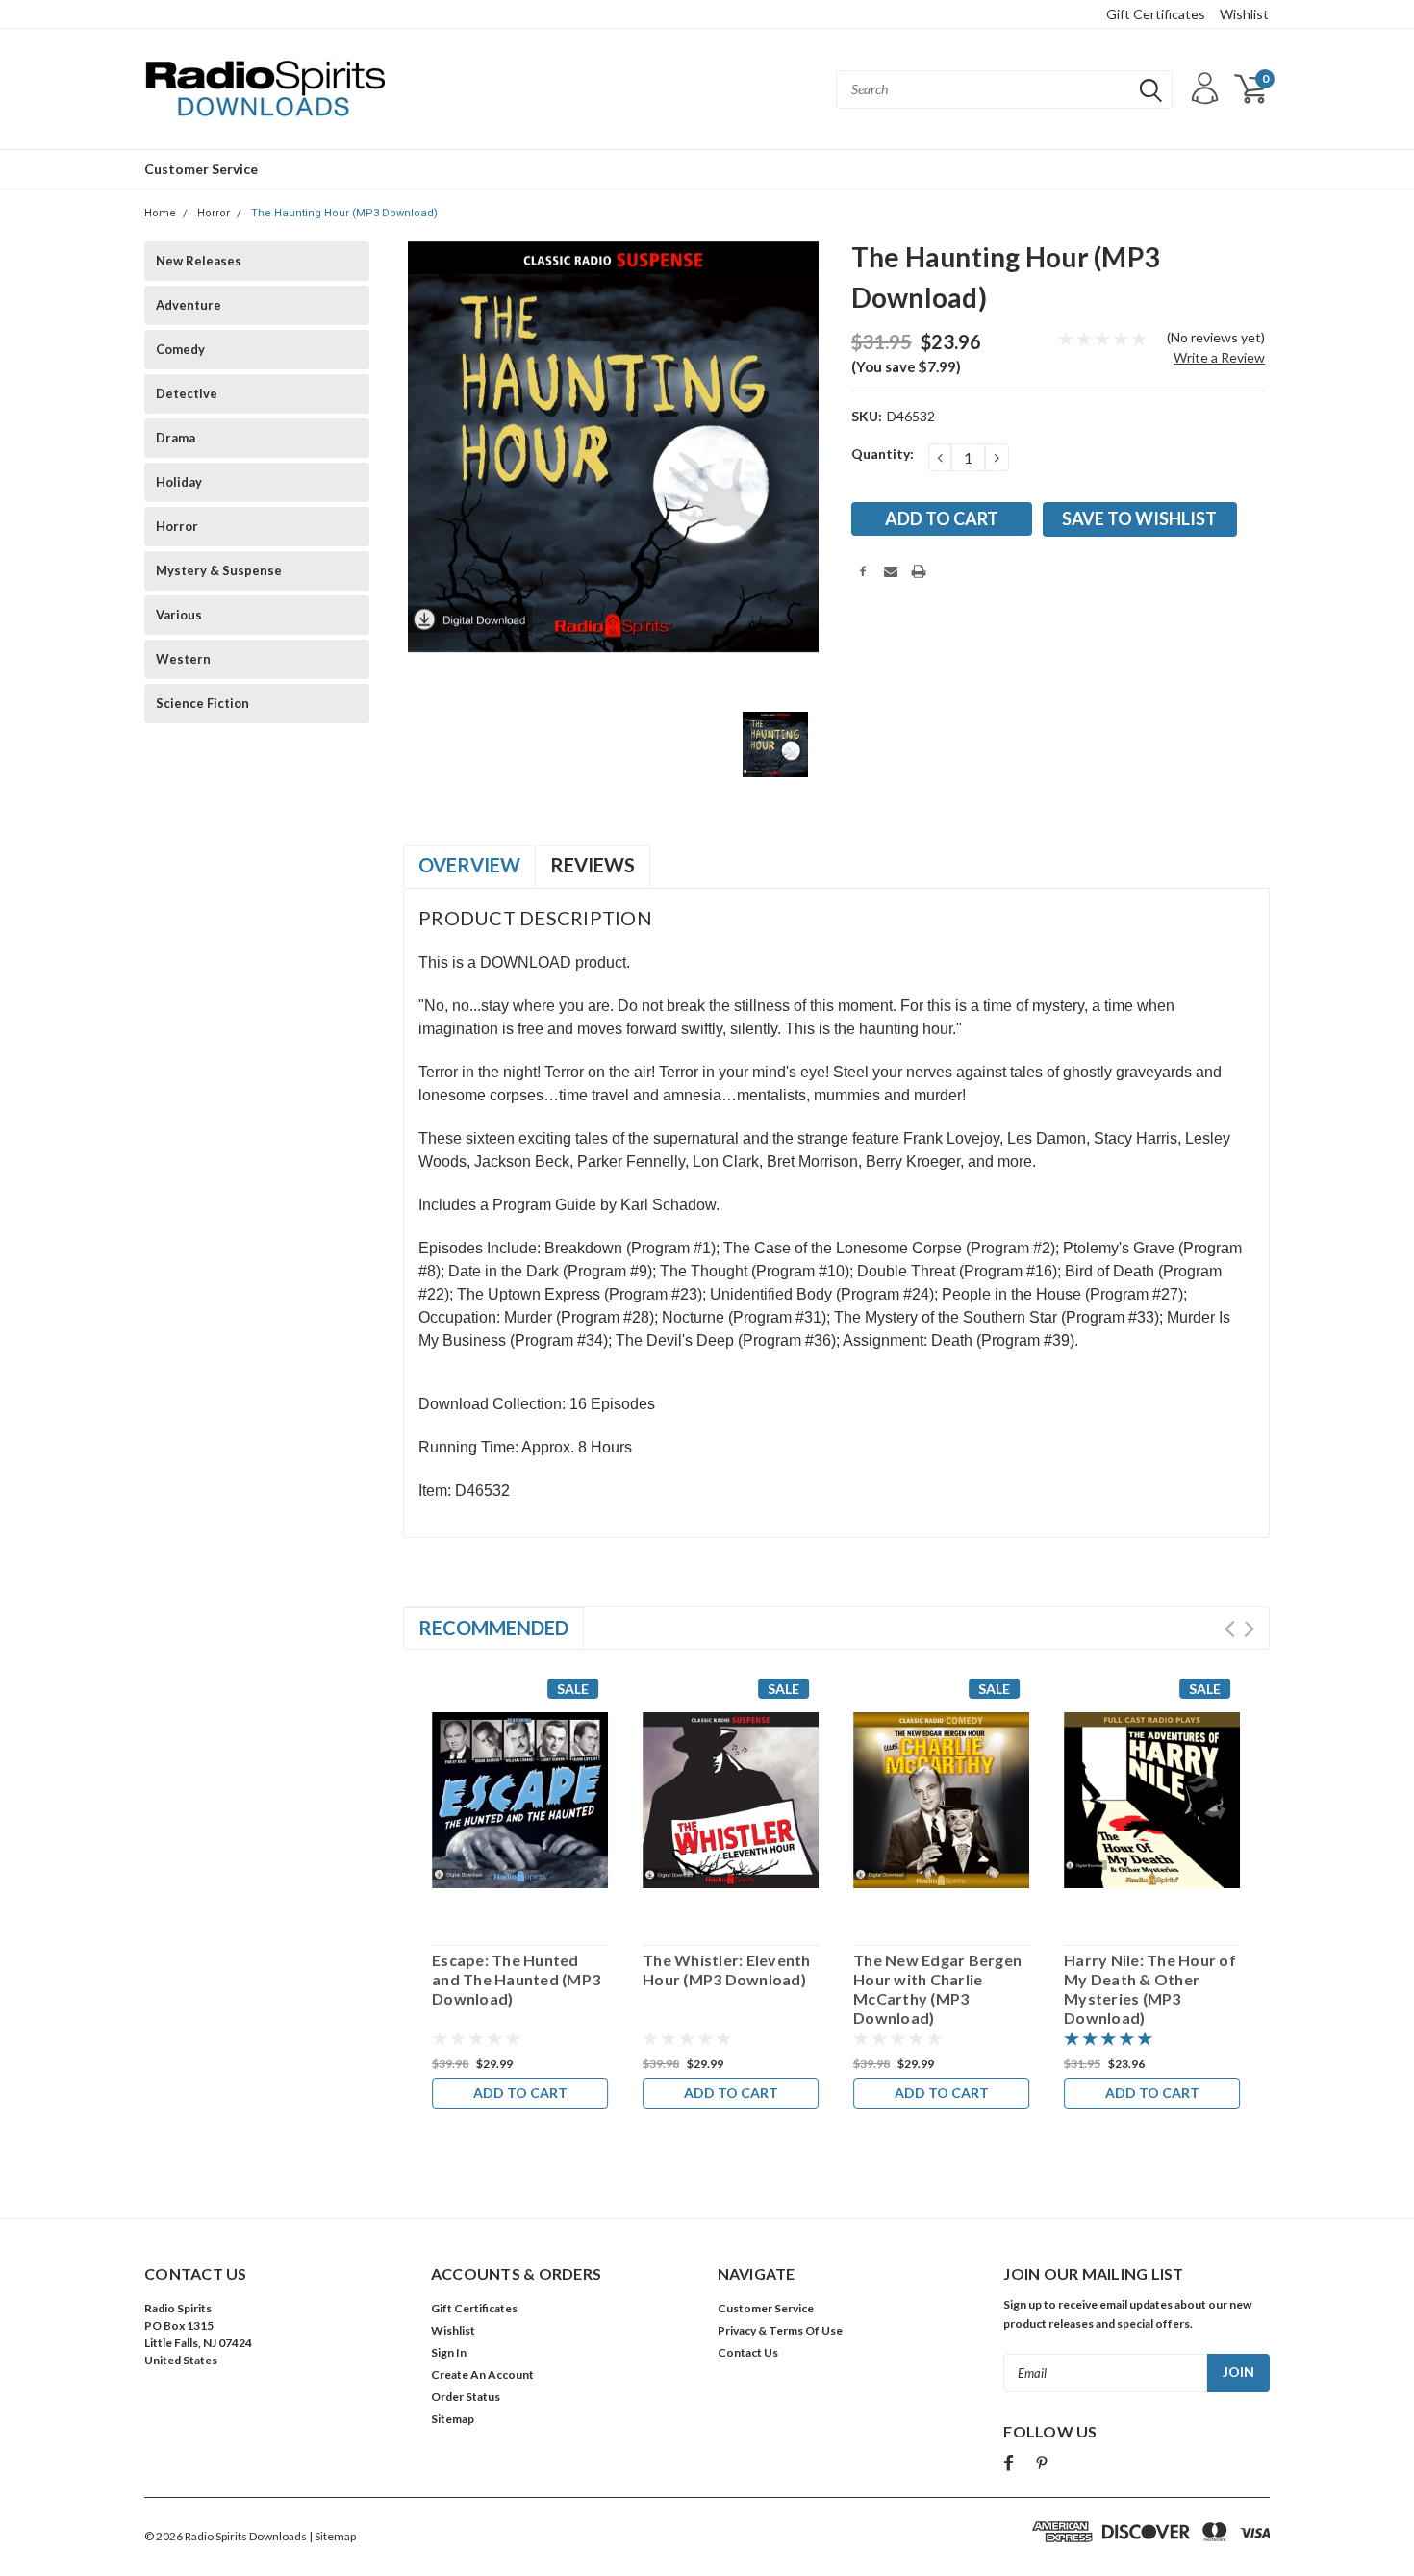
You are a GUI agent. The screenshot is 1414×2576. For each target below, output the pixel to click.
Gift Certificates (1156, 14)
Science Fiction (202, 703)
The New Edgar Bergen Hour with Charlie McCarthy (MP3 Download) (937, 1989)
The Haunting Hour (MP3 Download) (344, 213)
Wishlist (1244, 14)
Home (160, 213)
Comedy (180, 349)
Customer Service (201, 169)
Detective (187, 393)
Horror (214, 213)
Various (179, 615)
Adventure (189, 305)
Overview (469, 865)
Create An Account (482, 2374)
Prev (1230, 1629)
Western (183, 659)
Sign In (449, 2352)
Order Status (466, 2397)
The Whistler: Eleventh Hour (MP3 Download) (727, 1970)
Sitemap (453, 2419)
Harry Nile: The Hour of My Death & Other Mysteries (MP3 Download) (1150, 1989)
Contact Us (748, 2352)
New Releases (199, 261)
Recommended (493, 1628)
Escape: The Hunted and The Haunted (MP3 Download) (516, 1979)
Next (1249, 1629)
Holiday (179, 482)
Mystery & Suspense (219, 570)
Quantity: (883, 454)
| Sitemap (332, 2536)
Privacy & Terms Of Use (780, 2330)
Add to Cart (520, 2093)
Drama (176, 438)
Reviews (593, 865)
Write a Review (1219, 357)
